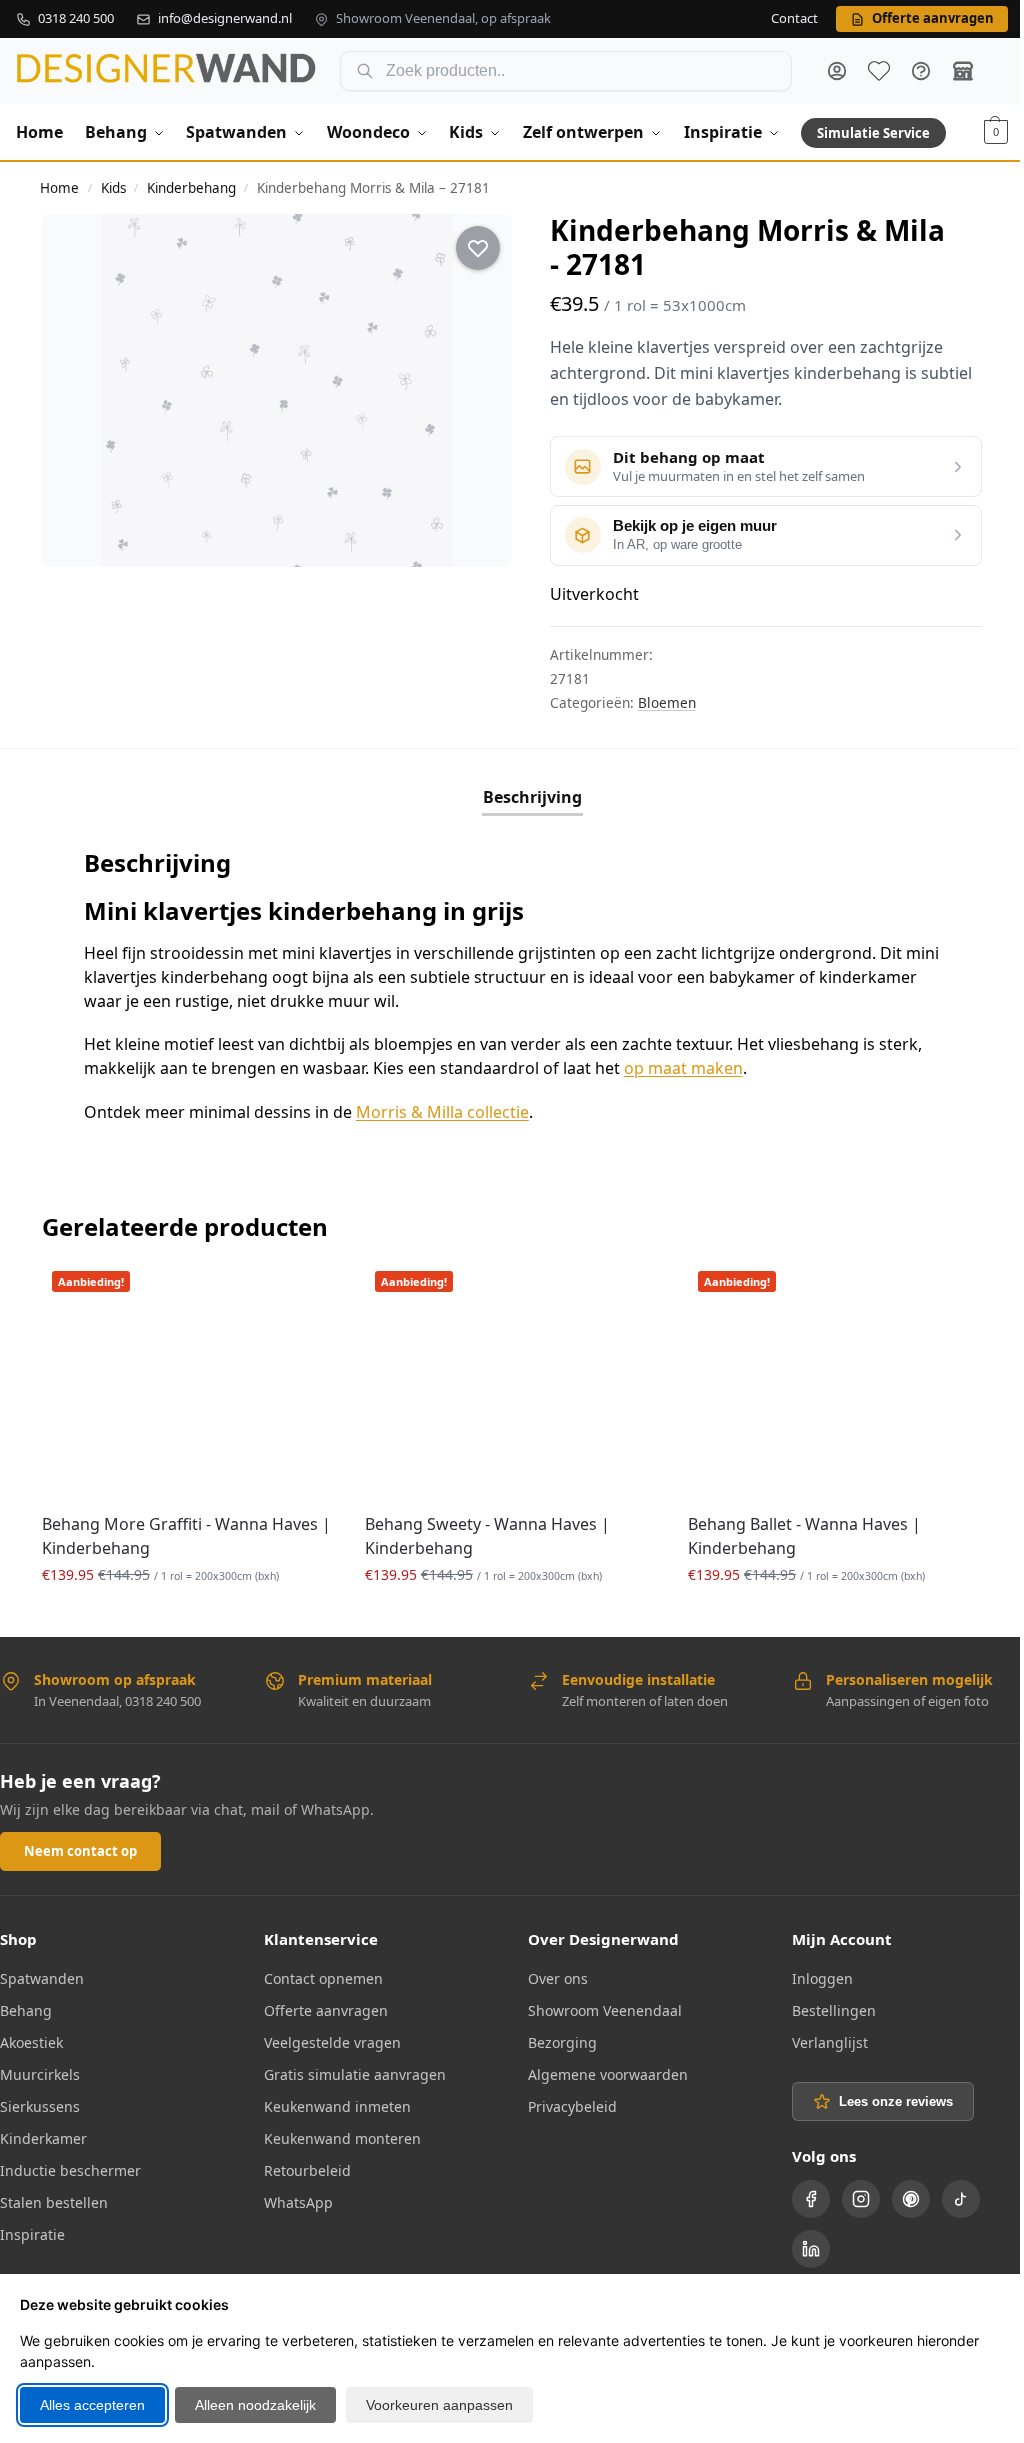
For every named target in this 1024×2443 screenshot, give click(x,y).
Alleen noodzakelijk (255, 2405)
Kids (113, 188)
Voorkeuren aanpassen (439, 2405)
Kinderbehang (191, 188)
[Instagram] (861, 2199)
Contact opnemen (323, 1978)
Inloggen (822, 1978)
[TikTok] (961, 2199)
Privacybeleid (572, 2106)
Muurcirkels (40, 2074)
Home (59, 188)
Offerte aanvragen (326, 2010)
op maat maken (683, 1068)
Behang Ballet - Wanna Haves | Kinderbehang (804, 1536)
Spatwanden (42, 1978)
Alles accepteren (92, 2405)
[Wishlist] (305, 1291)
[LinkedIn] (811, 2249)
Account (837, 71)
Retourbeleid (307, 2170)
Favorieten (879, 71)
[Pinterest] (911, 2199)
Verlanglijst (830, 2042)
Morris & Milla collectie (442, 1112)
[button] (996, 132)
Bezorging (562, 2042)
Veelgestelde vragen (332, 2042)
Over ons (558, 1978)
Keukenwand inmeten (337, 2106)
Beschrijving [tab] (532, 797)
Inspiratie (32, 2234)
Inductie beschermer (70, 2170)
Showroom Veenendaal (605, 2010)
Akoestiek (31, 2042)
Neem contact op (80, 1851)
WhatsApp (298, 2202)
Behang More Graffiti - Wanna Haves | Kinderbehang (186, 1536)
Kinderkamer (43, 2138)
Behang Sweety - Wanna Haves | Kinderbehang (487, 1536)
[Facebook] (811, 2199)
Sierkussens (40, 2106)
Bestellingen (834, 2010)
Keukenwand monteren (342, 2138)
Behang (26, 2010)
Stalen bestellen (54, 2202)
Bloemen (667, 702)
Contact (794, 19)
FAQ (921, 71)
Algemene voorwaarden (608, 2074)
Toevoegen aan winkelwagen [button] (188, 1616)
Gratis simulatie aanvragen (355, 2074)
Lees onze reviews (896, 2101)
